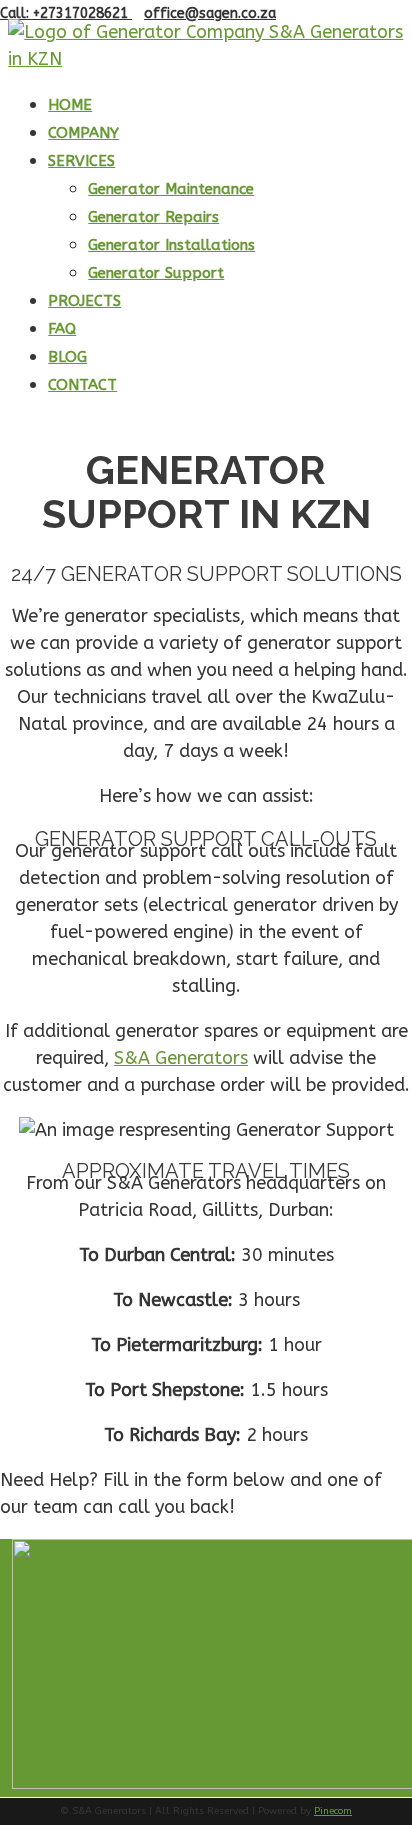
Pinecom (333, 1811)
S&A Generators (181, 1058)
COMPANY (83, 133)
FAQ (62, 329)
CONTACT (82, 385)
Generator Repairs (153, 217)
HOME (70, 105)
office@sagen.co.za (210, 13)
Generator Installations (171, 245)
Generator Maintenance (171, 189)
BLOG (67, 357)
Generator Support (156, 273)
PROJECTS (84, 301)
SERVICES (81, 161)
